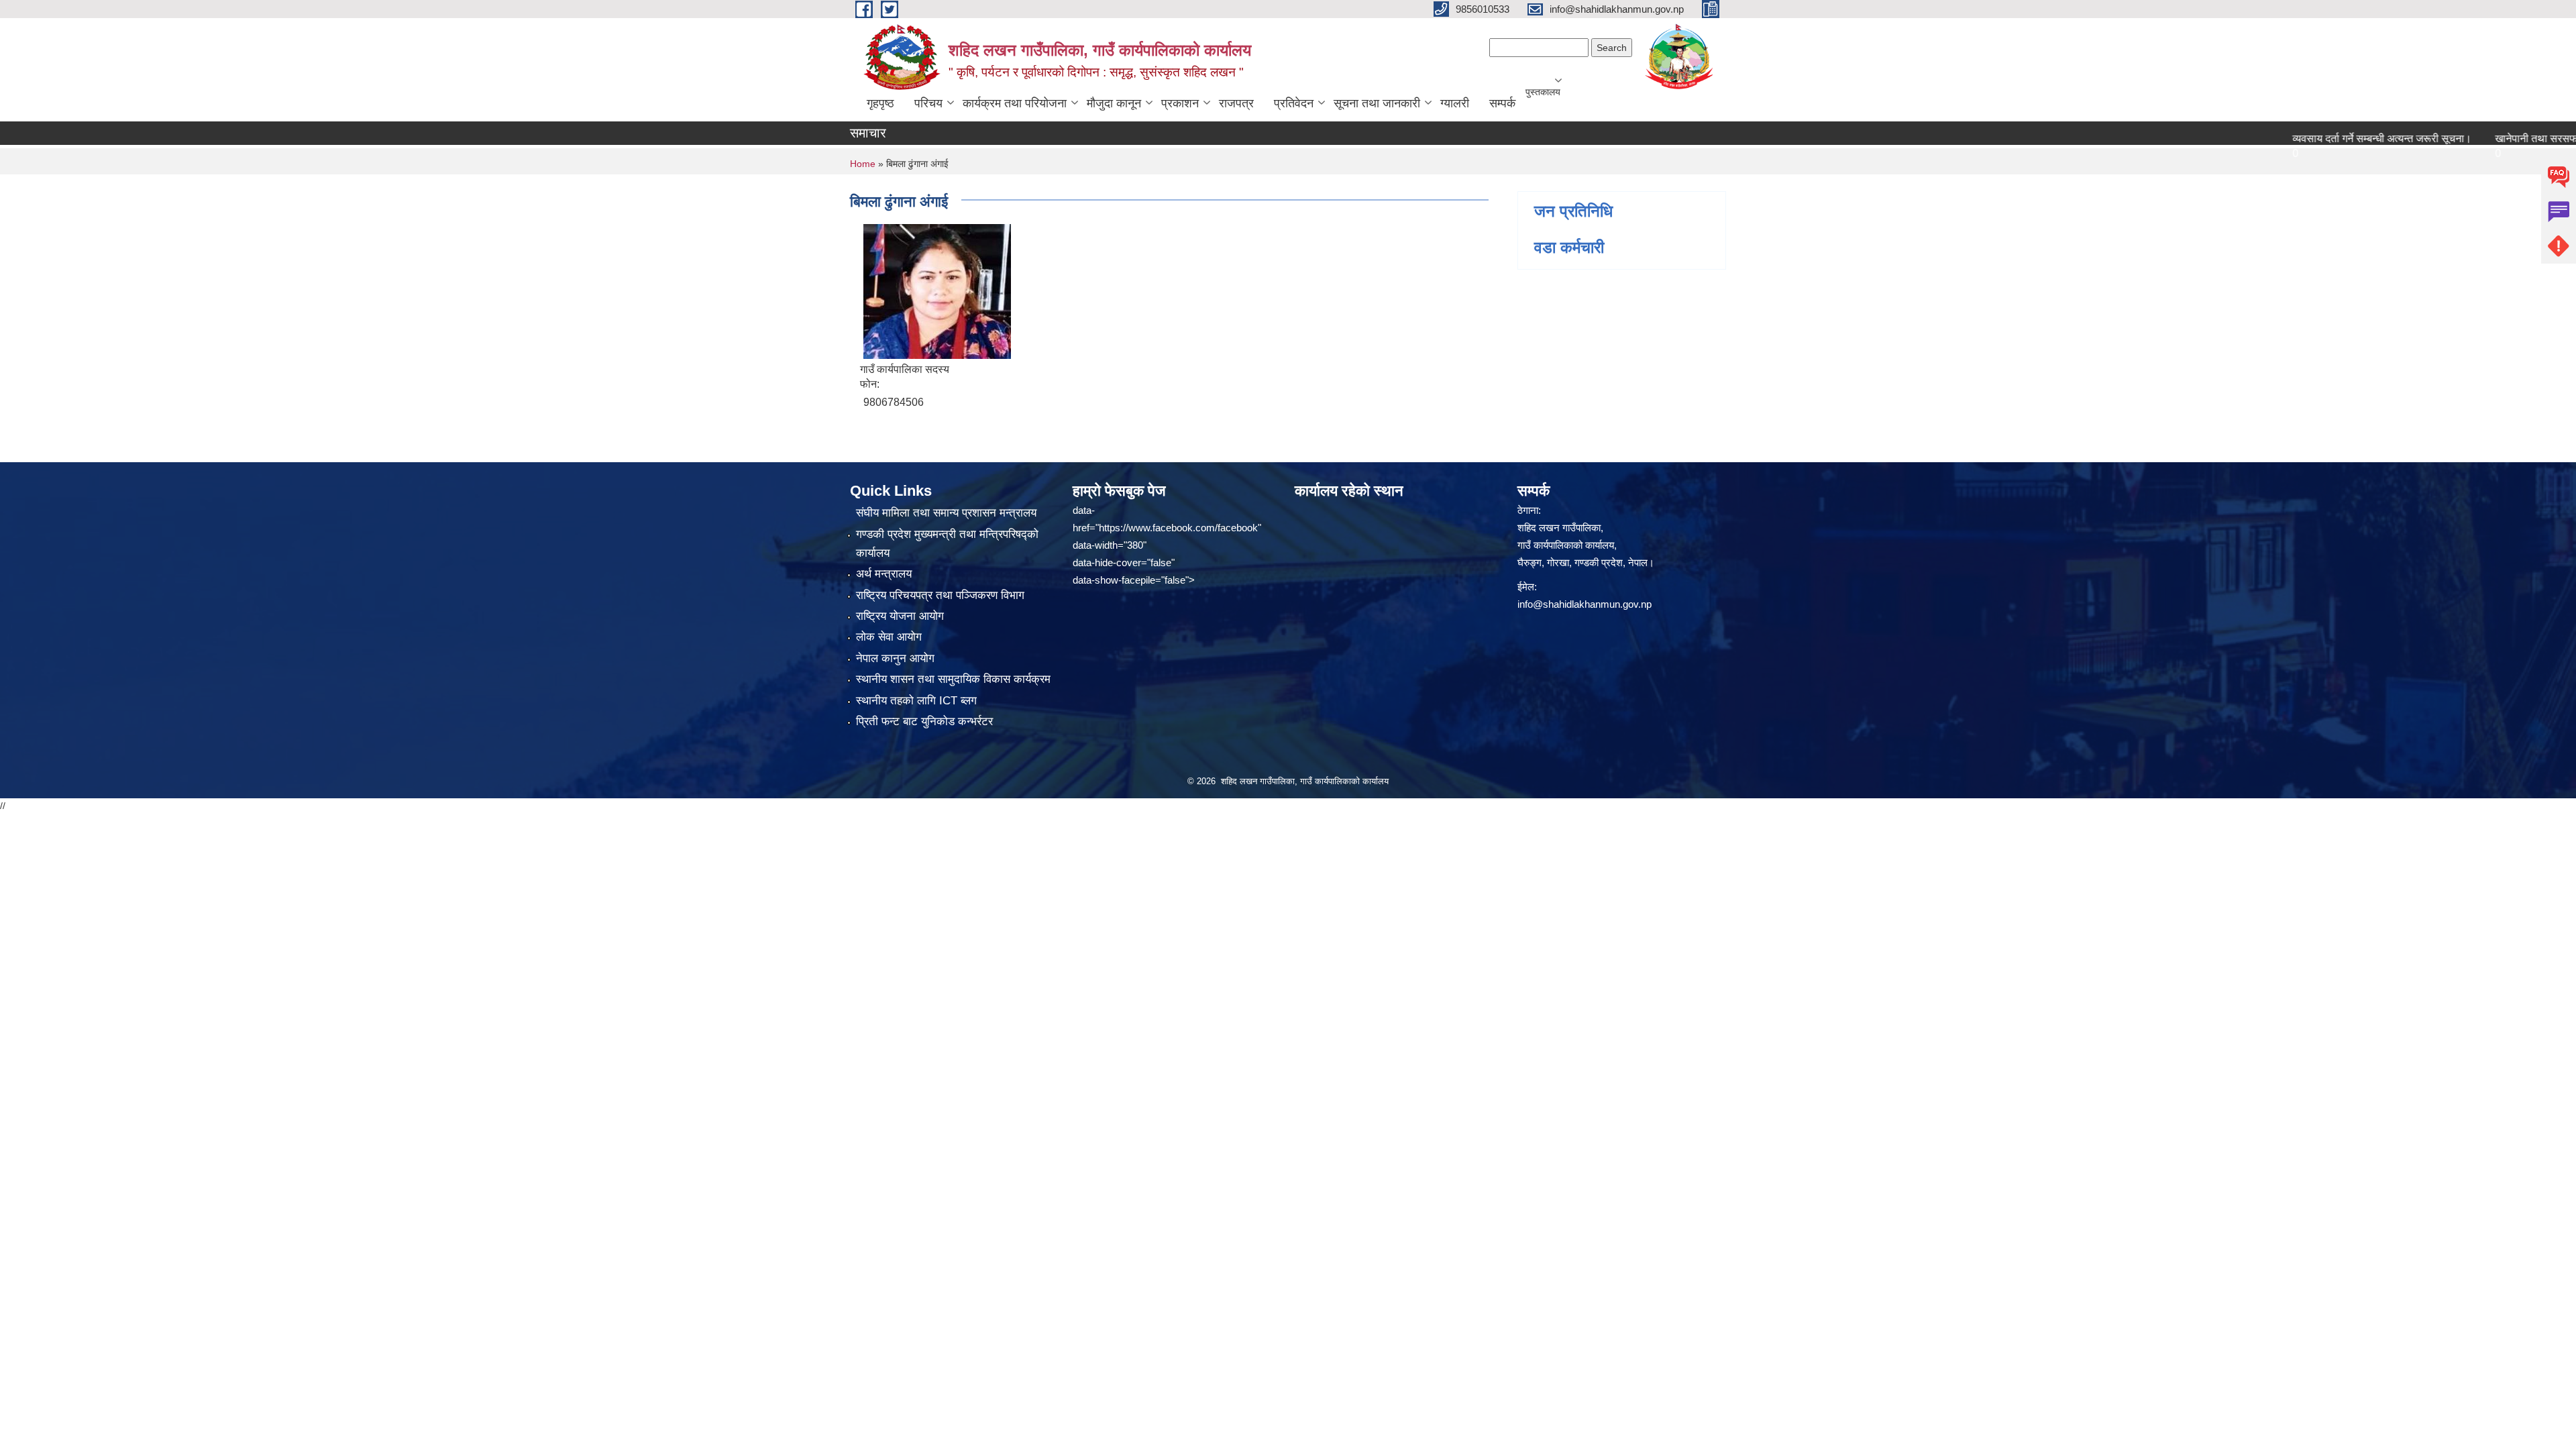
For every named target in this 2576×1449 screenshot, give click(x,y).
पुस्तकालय (1543, 92)
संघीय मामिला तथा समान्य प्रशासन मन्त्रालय (946, 513)
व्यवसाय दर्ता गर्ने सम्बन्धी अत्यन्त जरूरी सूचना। (2336, 139)
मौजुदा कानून (1114, 103)
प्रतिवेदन (1294, 103)
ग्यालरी (1455, 103)
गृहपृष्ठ (880, 103)
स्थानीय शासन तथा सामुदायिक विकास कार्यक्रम (953, 679)
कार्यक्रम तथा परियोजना (1015, 103)
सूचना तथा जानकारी (1377, 103)
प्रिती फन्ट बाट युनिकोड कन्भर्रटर (924, 721)
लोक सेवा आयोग (889, 637)
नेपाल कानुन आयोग (895, 658)
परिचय (928, 103)
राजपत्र (1236, 103)
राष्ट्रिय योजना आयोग (900, 616)
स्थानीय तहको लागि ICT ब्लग (916, 701)
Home (863, 164)
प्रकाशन (1180, 103)
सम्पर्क (1502, 103)
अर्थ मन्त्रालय (884, 574)
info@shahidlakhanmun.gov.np (1585, 604)
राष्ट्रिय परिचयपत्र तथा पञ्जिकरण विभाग (940, 595)
